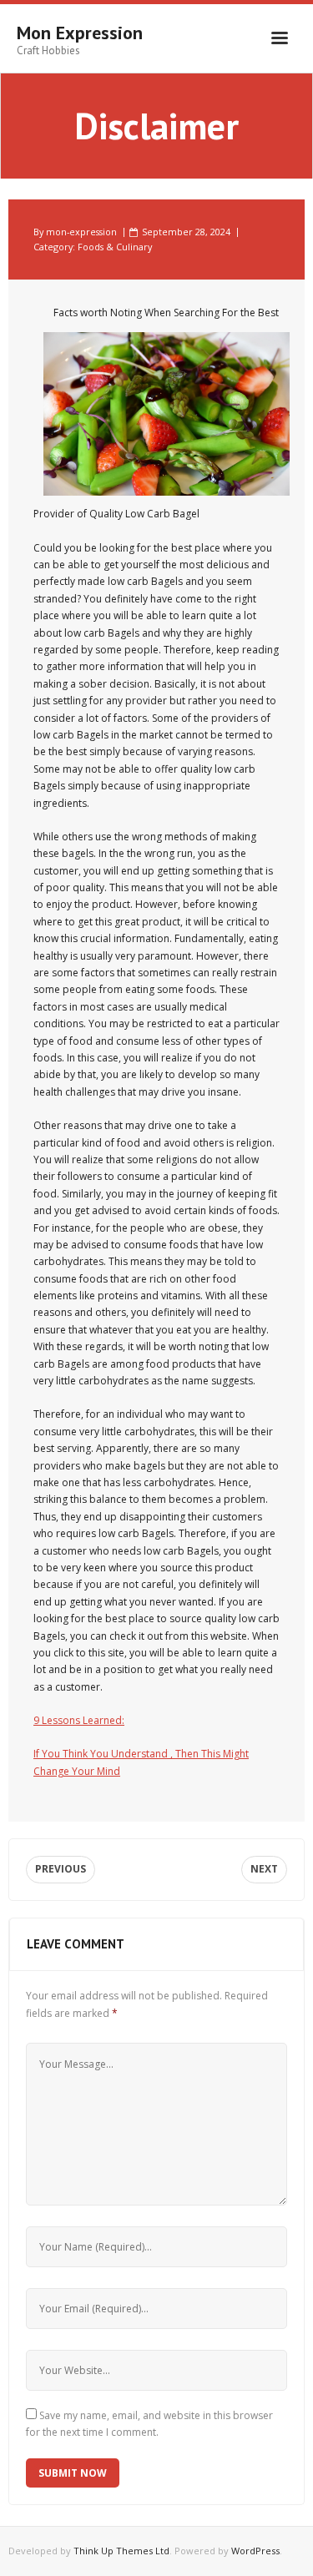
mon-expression (81, 232)
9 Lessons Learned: (79, 1720)
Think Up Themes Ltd (121, 2551)
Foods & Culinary (115, 247)
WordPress (255, 2551)
